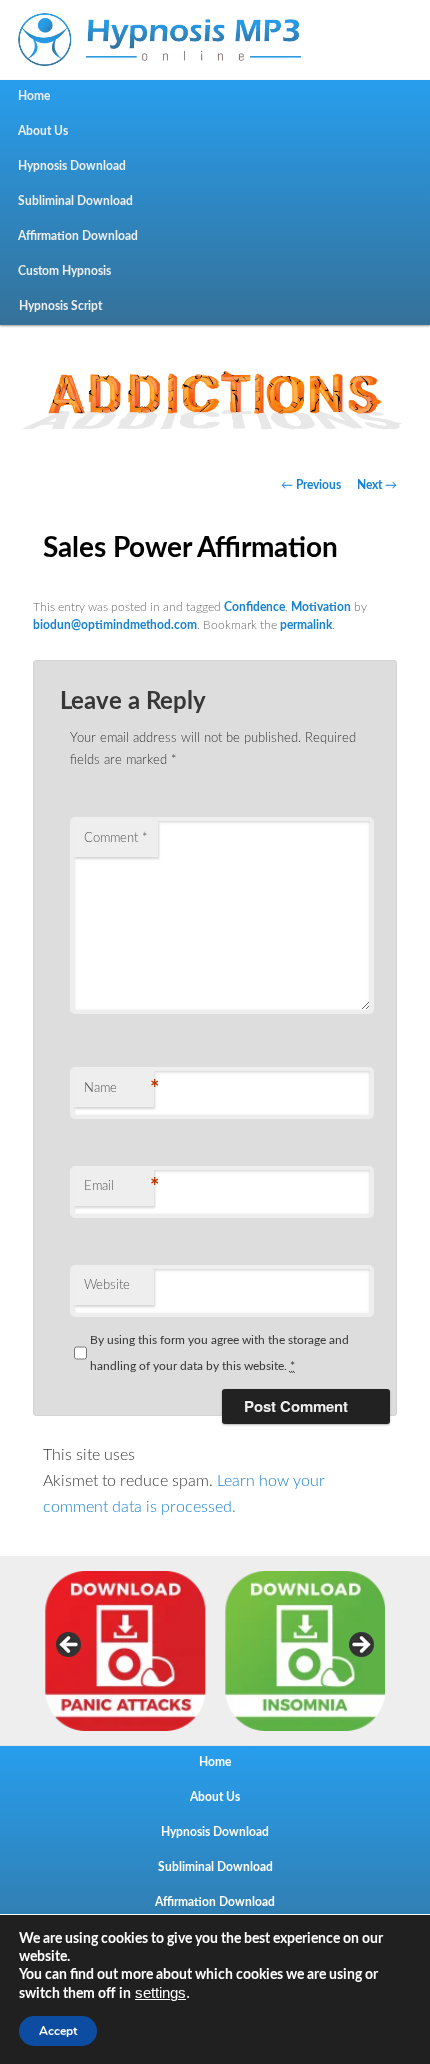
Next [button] (360, 1646)
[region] (215, 394)
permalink (306, 625)
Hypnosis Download (72, 166)
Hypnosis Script (60, 306)
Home (34, 96)
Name (119, 1089)
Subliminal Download (75, 201)
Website (107, 1285)
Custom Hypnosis (64, 271)
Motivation (321, 607)
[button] (215, 394)
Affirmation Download (78, 236)
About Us (43, 131)
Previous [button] (70, 1646)
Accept (58, 2031)
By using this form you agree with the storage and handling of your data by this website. (219, 1353)
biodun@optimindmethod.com (115, 625)
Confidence (254, 607)
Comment (116, 838)
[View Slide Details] (125, 1651)
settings (160, 1993)
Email (119, 1187)
